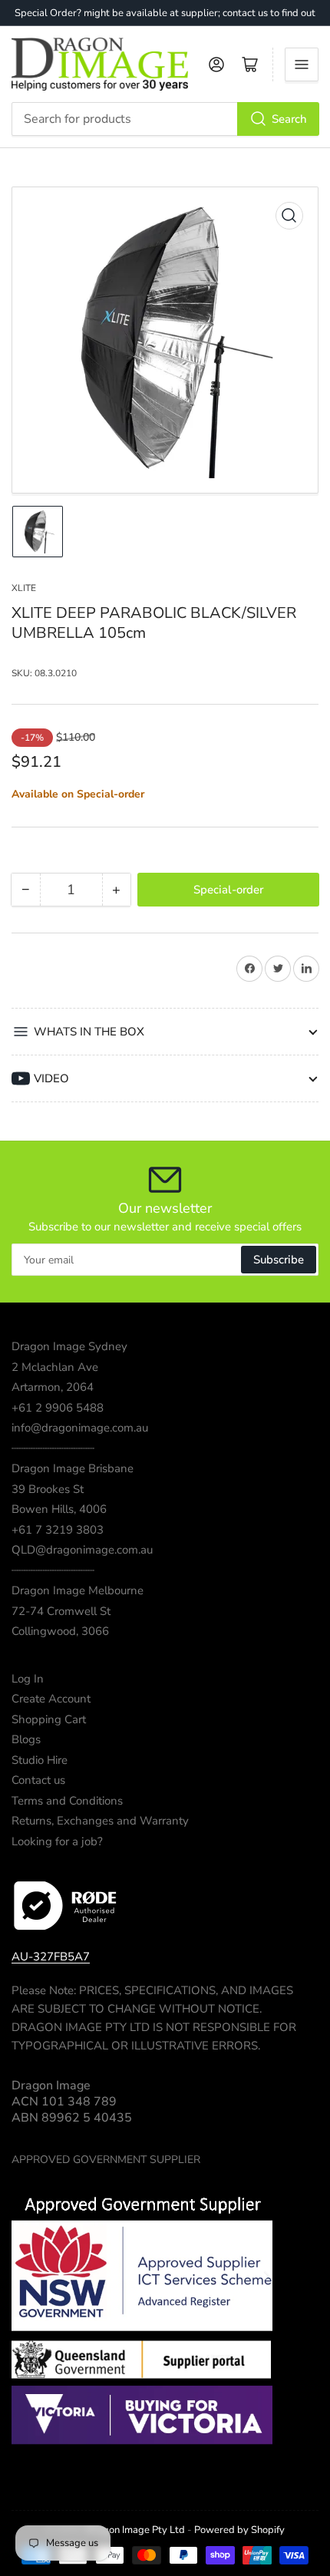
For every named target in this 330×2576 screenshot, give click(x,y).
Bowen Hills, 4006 (59, 1509)
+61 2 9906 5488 (58, 1408)
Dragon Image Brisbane (73, 1468)
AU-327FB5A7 (51, 1957)
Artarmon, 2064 (53, 1387)
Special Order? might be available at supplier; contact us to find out (165, 13)
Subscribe (279, 1260)
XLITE (24, 588)
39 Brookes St (48, 1489)
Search (289, 119)
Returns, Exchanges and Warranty (100, 1821)
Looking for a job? (57, 1841)
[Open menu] (302, 64)
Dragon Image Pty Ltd (135, 2530)
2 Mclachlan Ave (55, 1367)
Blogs (26, 1739)
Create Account (51, 1699)
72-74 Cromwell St (61, 1611)
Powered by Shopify (239, 2530)
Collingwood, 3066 (60, 1631)
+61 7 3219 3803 (58, 1530)
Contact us (38, 1780)
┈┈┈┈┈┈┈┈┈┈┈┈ (53, 1448)
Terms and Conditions (67, 1801)
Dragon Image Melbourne (78, 1590)
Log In (28, 1679)
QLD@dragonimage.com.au (82, 1550)
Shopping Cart (49, 1719)
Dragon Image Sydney (69, 1346)
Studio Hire (40, 1760)
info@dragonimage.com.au (80, 1428)
